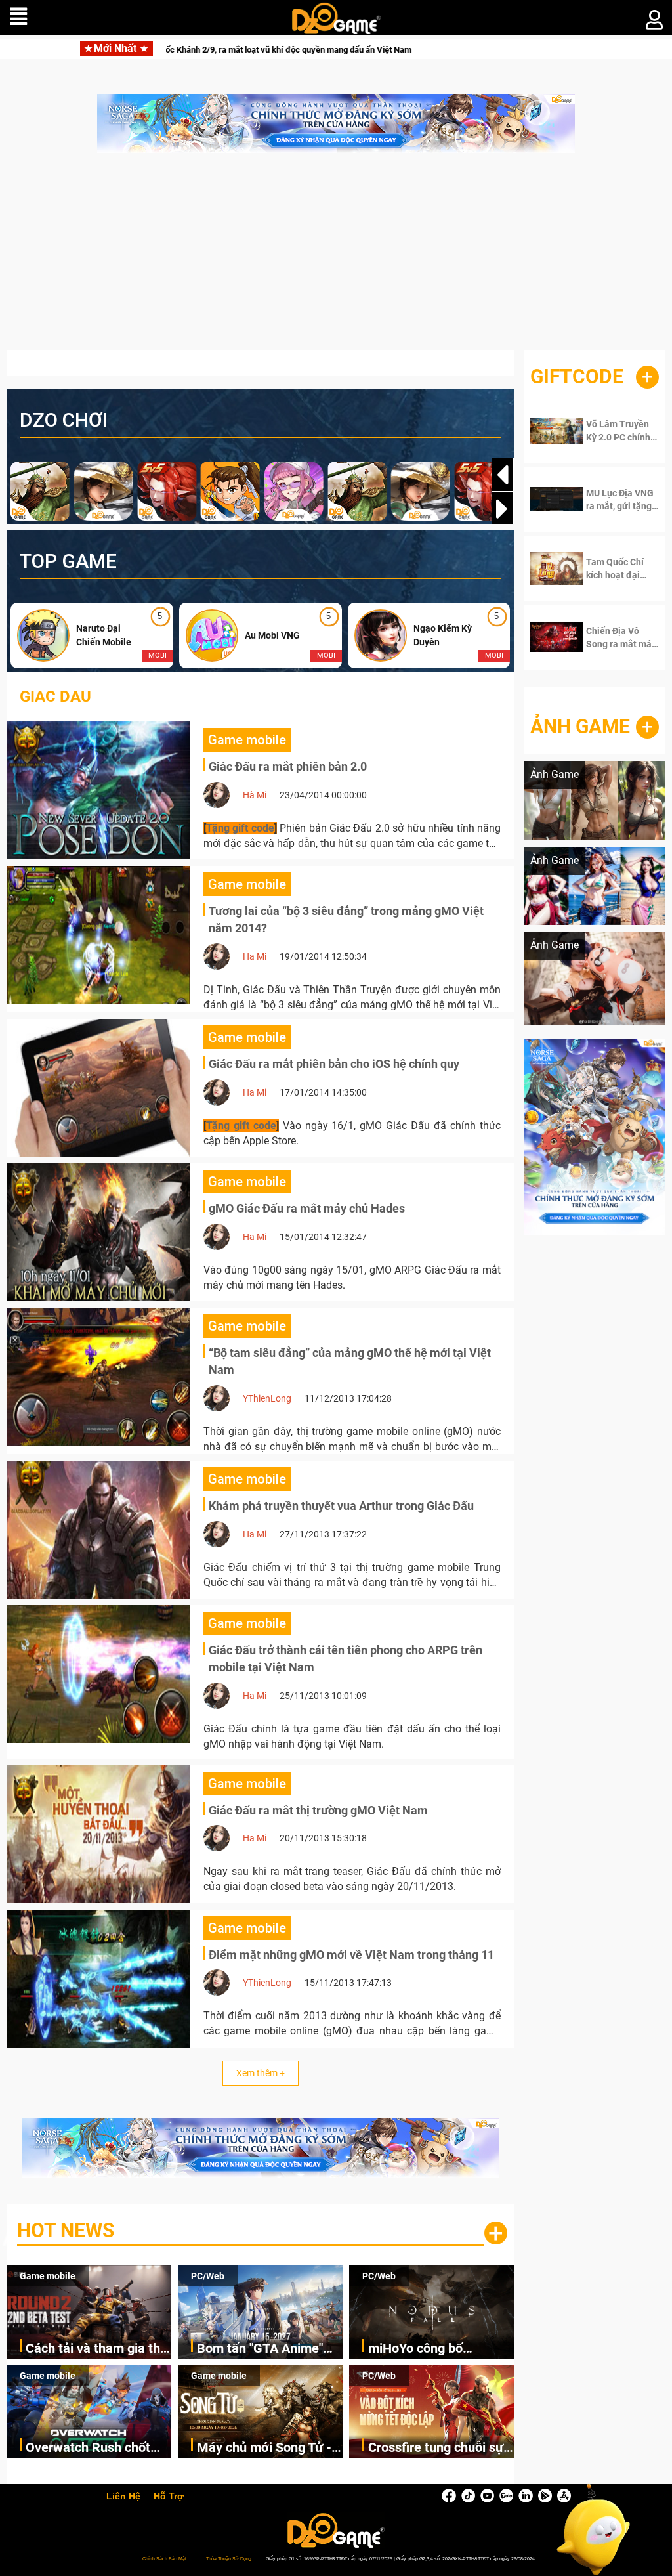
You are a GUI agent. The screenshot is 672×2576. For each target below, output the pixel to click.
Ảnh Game (580, 726)
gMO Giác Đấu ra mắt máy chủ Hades (307, 1208)
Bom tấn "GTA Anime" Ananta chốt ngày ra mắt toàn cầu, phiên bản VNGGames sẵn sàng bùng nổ (269, 2349)
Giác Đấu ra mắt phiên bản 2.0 (288, 766)
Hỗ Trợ (169, 2497)
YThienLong (267, 1398)
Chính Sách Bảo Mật (164, 2559)
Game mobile (48, 2276)
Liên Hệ (123, 2497)
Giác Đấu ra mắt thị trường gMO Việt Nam (318, 1810)
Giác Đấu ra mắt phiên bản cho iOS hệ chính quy (334, 1064)
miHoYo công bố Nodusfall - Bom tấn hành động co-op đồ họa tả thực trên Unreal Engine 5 (440, 2349)
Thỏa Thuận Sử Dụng (229, 2559)
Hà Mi (255, 795)
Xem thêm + (261, 2073)
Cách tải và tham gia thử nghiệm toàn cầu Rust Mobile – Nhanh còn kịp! (97, 2349)
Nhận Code (619, 431)
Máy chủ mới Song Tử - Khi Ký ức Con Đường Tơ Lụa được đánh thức (267, 2448)
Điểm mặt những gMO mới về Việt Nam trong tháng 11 (351, 1955)
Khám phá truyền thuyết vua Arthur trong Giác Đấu (341, 1506)
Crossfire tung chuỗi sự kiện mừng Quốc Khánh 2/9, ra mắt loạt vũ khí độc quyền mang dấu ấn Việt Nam (438, 2448)
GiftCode (577, 376)
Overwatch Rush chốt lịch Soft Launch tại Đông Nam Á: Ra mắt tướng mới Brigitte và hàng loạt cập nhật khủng (88, 2448)
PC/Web (208, 2276)
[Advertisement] (336, 258)
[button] (503, 509)
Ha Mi (255, 956)
